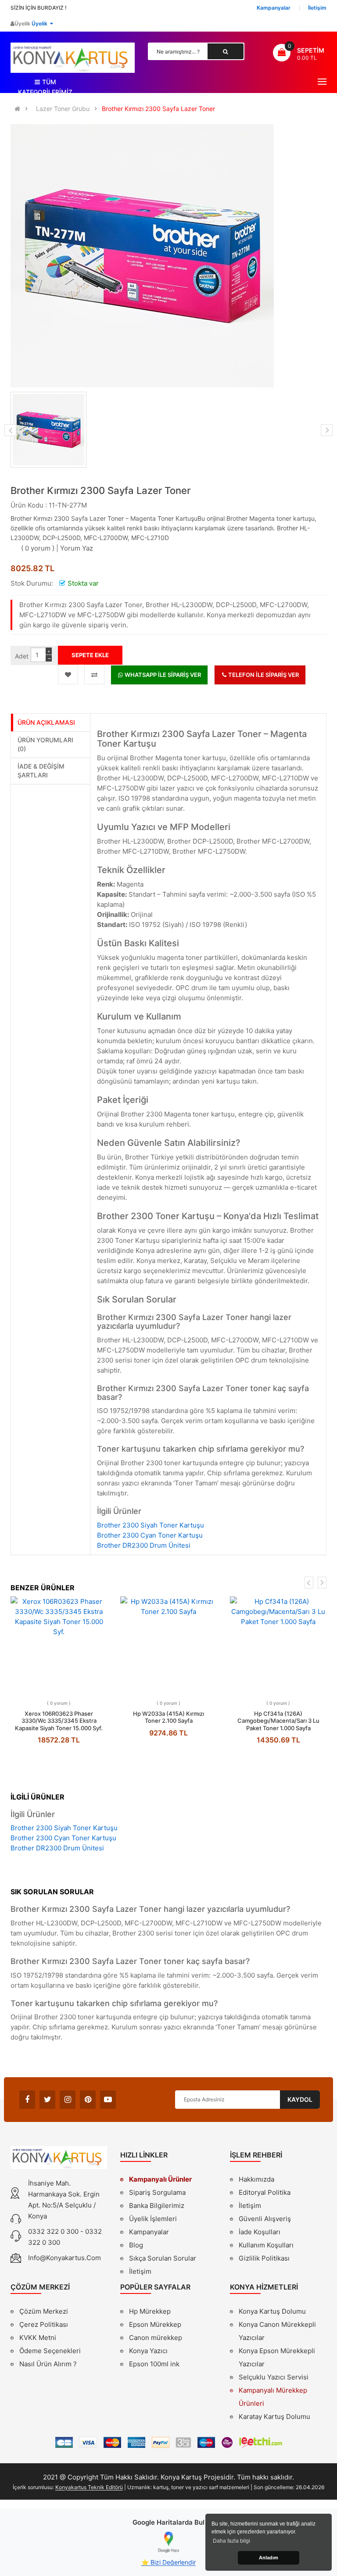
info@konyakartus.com (65, 2258)
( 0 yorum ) (38, 548)
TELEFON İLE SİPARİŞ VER (263, 675)
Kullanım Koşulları (266, 2246)
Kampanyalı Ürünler (160, 2179)
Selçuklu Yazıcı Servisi (274, 2377)
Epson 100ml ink (154, 2364)
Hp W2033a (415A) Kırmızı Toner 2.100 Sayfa (168, 1717)
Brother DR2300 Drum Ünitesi (144, 1545)
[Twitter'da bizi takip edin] (47, 2100)
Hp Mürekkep (150, 2311)
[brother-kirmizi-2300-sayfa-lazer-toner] (48, 430)
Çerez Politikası (44, 2324)
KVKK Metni (38, 2338)
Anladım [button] (269, 2558)
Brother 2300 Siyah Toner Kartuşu (151, 1525)
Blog (136, 2245)
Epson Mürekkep (155, 2324)
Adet (22, 656)
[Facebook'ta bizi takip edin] (27, 2100)
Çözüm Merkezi (44, 2311)
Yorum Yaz (77, 548)
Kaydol (300, 2099)
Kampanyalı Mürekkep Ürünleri (273, 2397)
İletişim (140, 2271)
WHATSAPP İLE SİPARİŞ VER (162, 675)
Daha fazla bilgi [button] (231, 2541)
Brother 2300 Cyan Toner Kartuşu (150, 1535)
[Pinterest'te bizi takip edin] (88, 2100)
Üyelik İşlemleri (153, 2219)
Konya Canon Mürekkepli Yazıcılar (277, 2331)
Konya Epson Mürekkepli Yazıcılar (277, 2357)
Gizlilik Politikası (264, 2259)
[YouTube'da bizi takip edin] (108, 2100)
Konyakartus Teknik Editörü (89, 2487)
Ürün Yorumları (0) (45, 744)
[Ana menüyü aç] (322, 82)
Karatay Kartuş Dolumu (274, 2417)
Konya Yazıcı (148, 2351)
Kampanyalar (149, 2232)
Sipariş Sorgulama (157, 2192)
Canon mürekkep (156, 2338)
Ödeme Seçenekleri (50, 2351)
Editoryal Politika (265, 2193)
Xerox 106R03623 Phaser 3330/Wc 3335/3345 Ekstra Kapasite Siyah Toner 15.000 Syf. (59, 1721)
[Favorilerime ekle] (68, 674)
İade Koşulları (260, 2232)
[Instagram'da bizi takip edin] (68, 2100)
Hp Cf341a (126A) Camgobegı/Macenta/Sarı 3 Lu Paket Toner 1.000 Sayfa (278, 1721)
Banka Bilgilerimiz (157, 2206)
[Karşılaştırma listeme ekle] (94, 674)
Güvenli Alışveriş (265, 2219)
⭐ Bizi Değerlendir (168, 2562)
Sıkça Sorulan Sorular (163, 2258)
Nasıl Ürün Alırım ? (48, 2364)
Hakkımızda (256, 2180)
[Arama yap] (226, 51)
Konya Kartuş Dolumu (272, 2311)
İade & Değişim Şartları (41, 771)
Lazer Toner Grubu (63, 109)
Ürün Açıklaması (46, 722)
